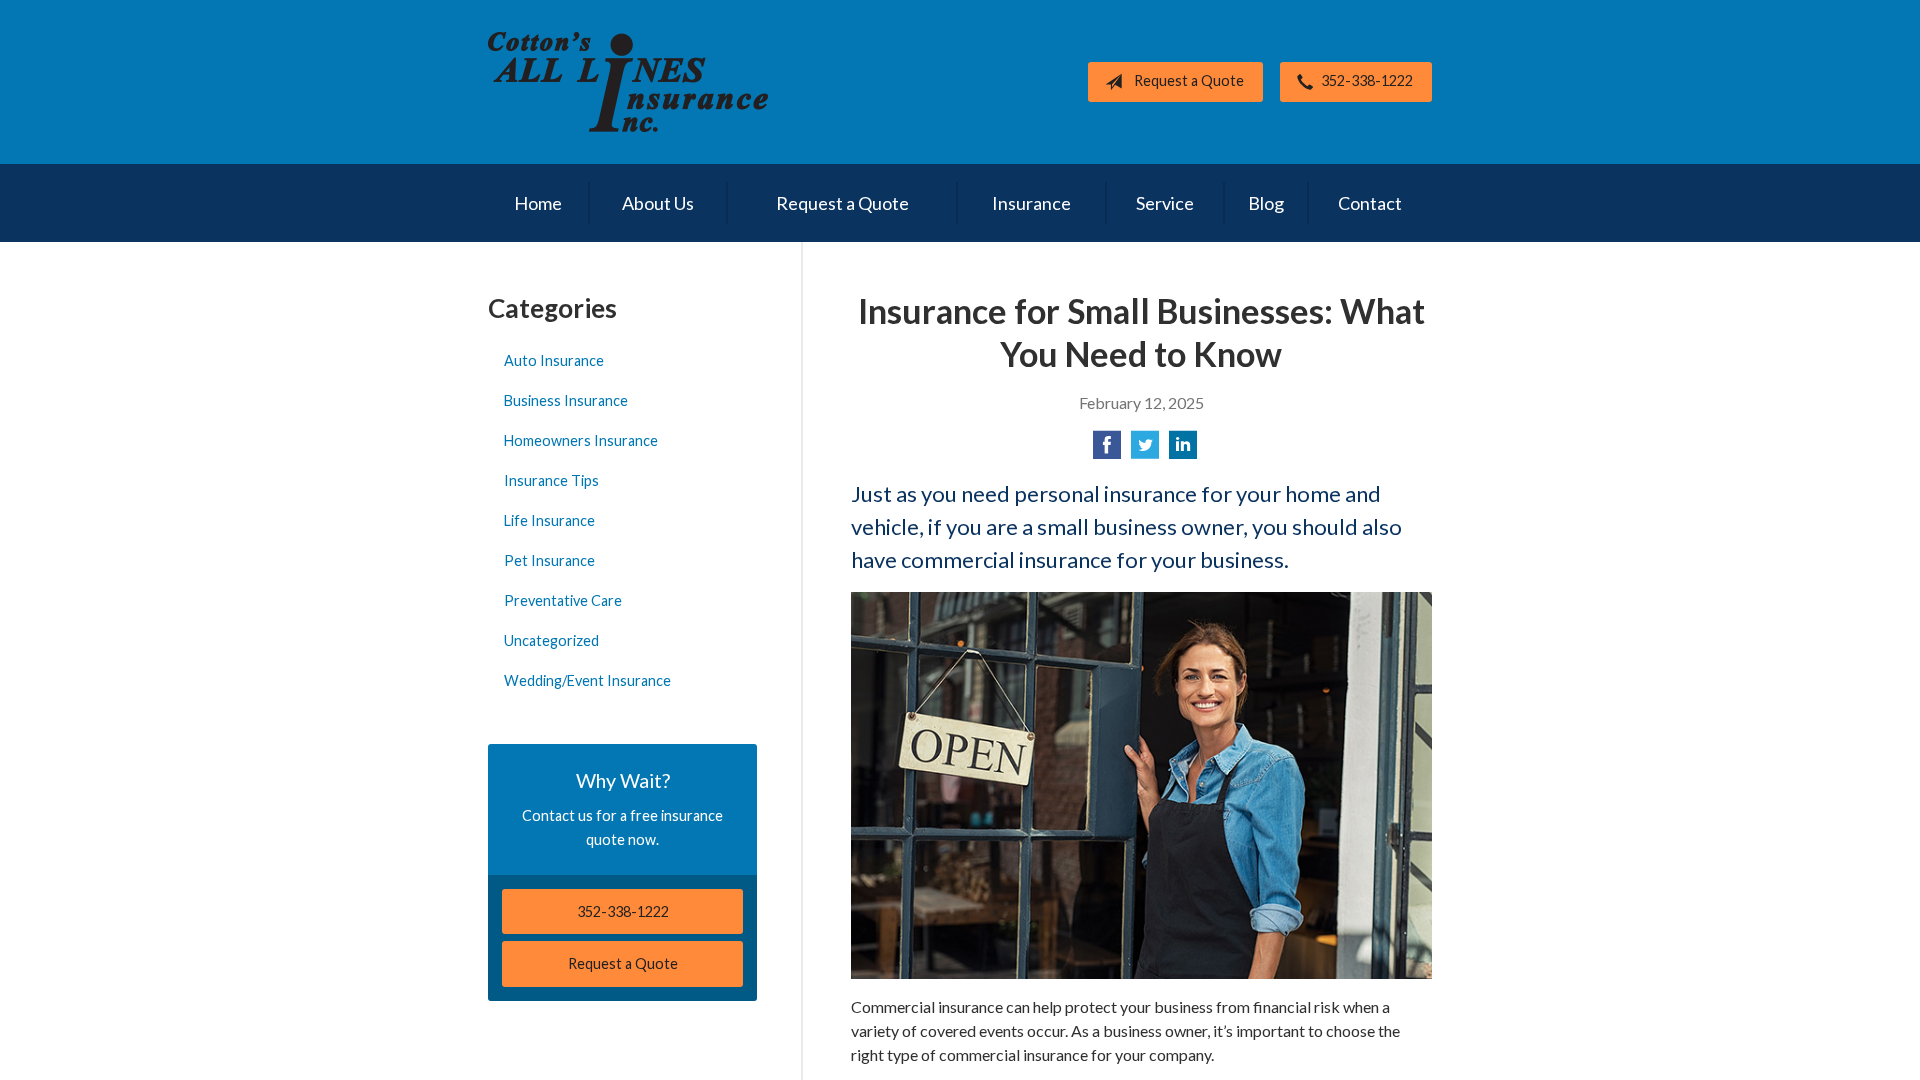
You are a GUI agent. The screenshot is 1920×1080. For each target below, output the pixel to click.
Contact (1370, 203)
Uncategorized (551, 640)
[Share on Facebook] (1107, 450)
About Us (658, 203)
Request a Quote (1189, 80)
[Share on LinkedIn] (1183, 450)
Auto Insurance (554, 360)
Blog (1266, 203)
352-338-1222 (1367, 80)
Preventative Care (563, 600)
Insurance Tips (551, 480)
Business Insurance (566, 400)
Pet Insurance (549, 560)
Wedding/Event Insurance (587, 680)
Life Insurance (549, 520)
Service (1165, 203)
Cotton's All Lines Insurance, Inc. (628, 82)
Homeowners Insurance (581, 440)
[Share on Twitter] (1145, 450)
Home (538, 203)
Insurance (1031, 203)
